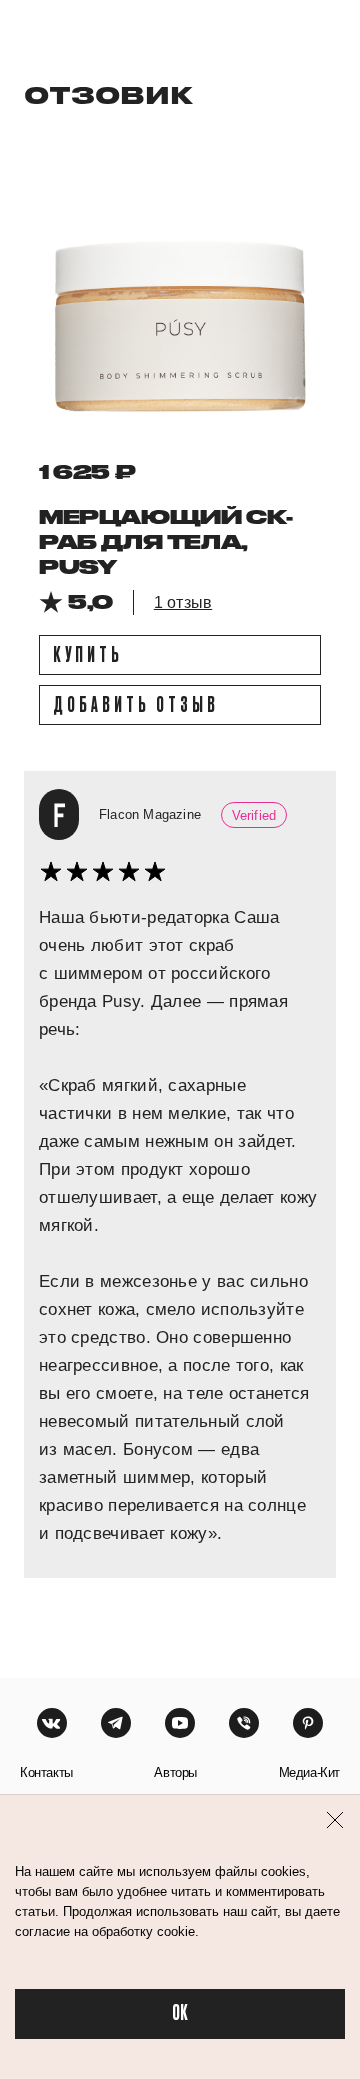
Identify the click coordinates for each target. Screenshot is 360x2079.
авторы (175, 1772)
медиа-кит (309, 1772)
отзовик (108, 94)
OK (180, 2013)
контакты (46, 1772)
